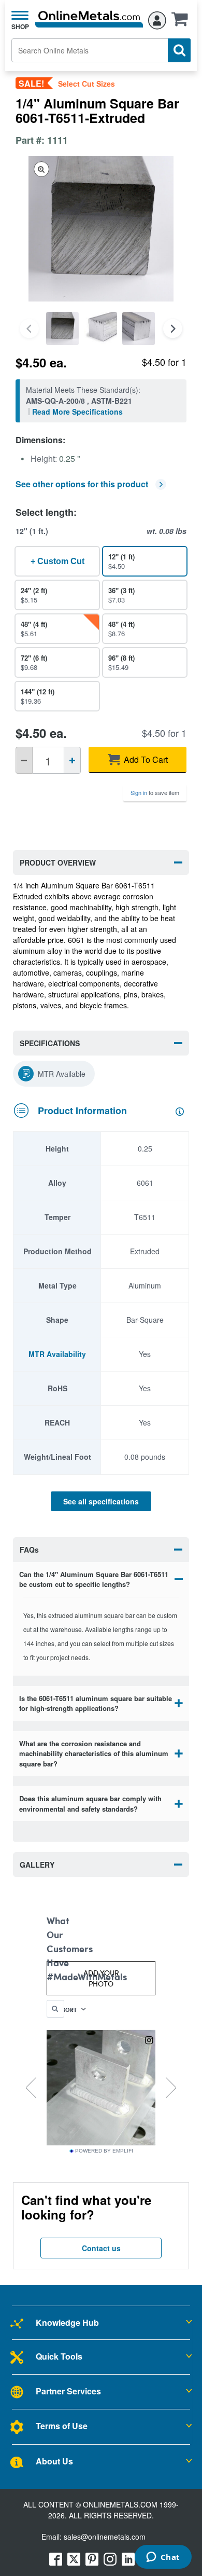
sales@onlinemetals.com (105, 2537)
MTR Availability (57, 1354)
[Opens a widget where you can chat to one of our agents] (163, 2558)
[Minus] (24, 760)
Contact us (101, 2248)
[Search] (179, 50)
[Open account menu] (157, 19)
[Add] (72, 760)
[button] (182, 22)
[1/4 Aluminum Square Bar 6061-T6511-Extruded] (62, 328)
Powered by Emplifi (104, 2151)
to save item (155, 792)
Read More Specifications (77, 412)
